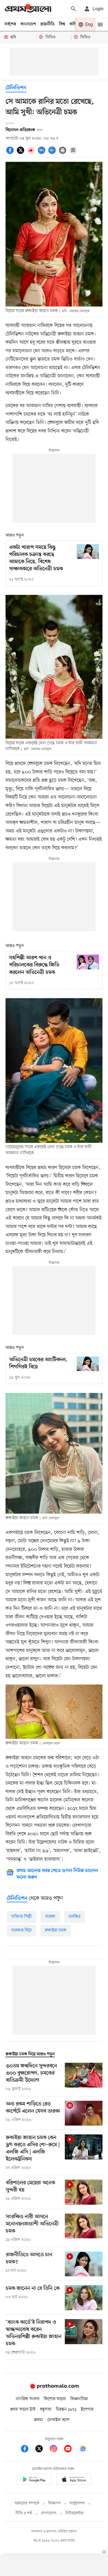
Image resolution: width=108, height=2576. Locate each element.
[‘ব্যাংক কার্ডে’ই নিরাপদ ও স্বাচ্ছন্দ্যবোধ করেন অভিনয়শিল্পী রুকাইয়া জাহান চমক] (84, 2337)
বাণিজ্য (75, 24)
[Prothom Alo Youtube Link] (71, 2450)
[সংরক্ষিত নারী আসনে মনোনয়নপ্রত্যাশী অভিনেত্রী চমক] (84, 2228)
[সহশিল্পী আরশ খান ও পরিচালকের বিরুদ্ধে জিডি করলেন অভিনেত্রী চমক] (88, 962)
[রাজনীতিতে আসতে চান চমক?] (84, 2264)
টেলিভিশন (16, 88)
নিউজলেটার (74, 2513)
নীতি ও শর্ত (24, 2513)
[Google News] (83, 2450)
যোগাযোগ (49, 2513)
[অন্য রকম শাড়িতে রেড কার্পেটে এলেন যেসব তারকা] (84, 2113)
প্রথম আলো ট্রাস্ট (23, 2410)
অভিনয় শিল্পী (21, 1917)
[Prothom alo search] (73, 9)
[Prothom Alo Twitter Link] (42, 2450)
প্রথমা (38, 2420)
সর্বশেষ (10, 24)
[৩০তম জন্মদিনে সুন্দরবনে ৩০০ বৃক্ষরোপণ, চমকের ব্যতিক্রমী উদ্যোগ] (84, 2077)
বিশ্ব (62, 24)
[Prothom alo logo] (54, 2387)
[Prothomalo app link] (34, 2480)
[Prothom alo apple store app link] (74, 2480)
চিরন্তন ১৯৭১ (66, 2410)
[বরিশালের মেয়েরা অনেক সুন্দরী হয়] (84, 2192)
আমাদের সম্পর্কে (27, 2503)
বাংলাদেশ (28, 24)
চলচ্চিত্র (75, 1917)
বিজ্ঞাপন (54, 2503)
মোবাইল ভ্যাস (58, 2420)
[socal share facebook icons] (11, 153)
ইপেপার (87, 2410)
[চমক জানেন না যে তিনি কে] (84, 2298)
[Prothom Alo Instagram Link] (56, 2450)
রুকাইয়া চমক (56, 1930)
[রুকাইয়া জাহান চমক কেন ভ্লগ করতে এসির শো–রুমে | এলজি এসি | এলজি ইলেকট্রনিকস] (84, 2153)
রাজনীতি (47, 24)
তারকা (50, 1917)
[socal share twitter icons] (21, 153)
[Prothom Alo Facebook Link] (27, 2450)
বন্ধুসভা (46, 2410)
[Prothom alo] (28, 9)
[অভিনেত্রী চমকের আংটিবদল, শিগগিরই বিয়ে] (88, 1364)
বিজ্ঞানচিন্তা (79, 2399)
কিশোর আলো (55, 2399)
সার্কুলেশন (77, 2503)
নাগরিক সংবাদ (28, 2399)
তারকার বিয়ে (21, 1930)
